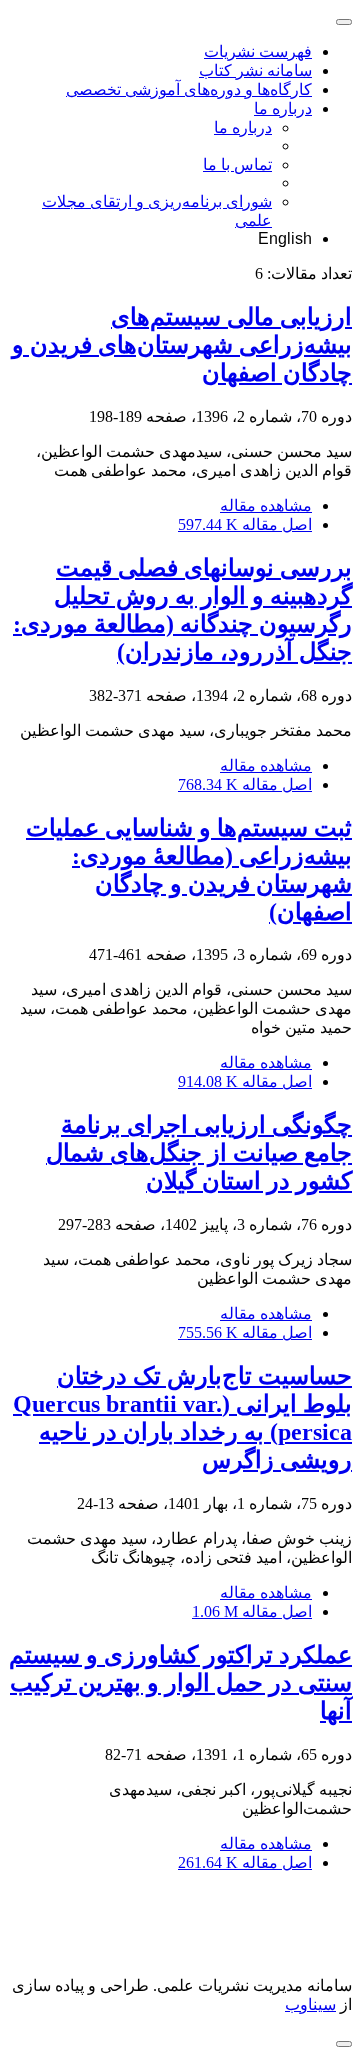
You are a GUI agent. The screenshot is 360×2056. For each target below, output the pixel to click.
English (285, 238)
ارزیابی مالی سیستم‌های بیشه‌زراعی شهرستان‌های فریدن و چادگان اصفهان (182, 345)
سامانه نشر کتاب (255, 70)
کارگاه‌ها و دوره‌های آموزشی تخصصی (189, 89)
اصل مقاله (245, 524)
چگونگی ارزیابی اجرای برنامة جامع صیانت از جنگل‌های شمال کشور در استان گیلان (199, 1153)
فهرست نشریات (258, 51)
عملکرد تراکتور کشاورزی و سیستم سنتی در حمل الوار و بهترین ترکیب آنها (180, 1683)
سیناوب (310, 2004)
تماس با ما (237, 164)
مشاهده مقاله (266, 505)
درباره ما (283, 108)
